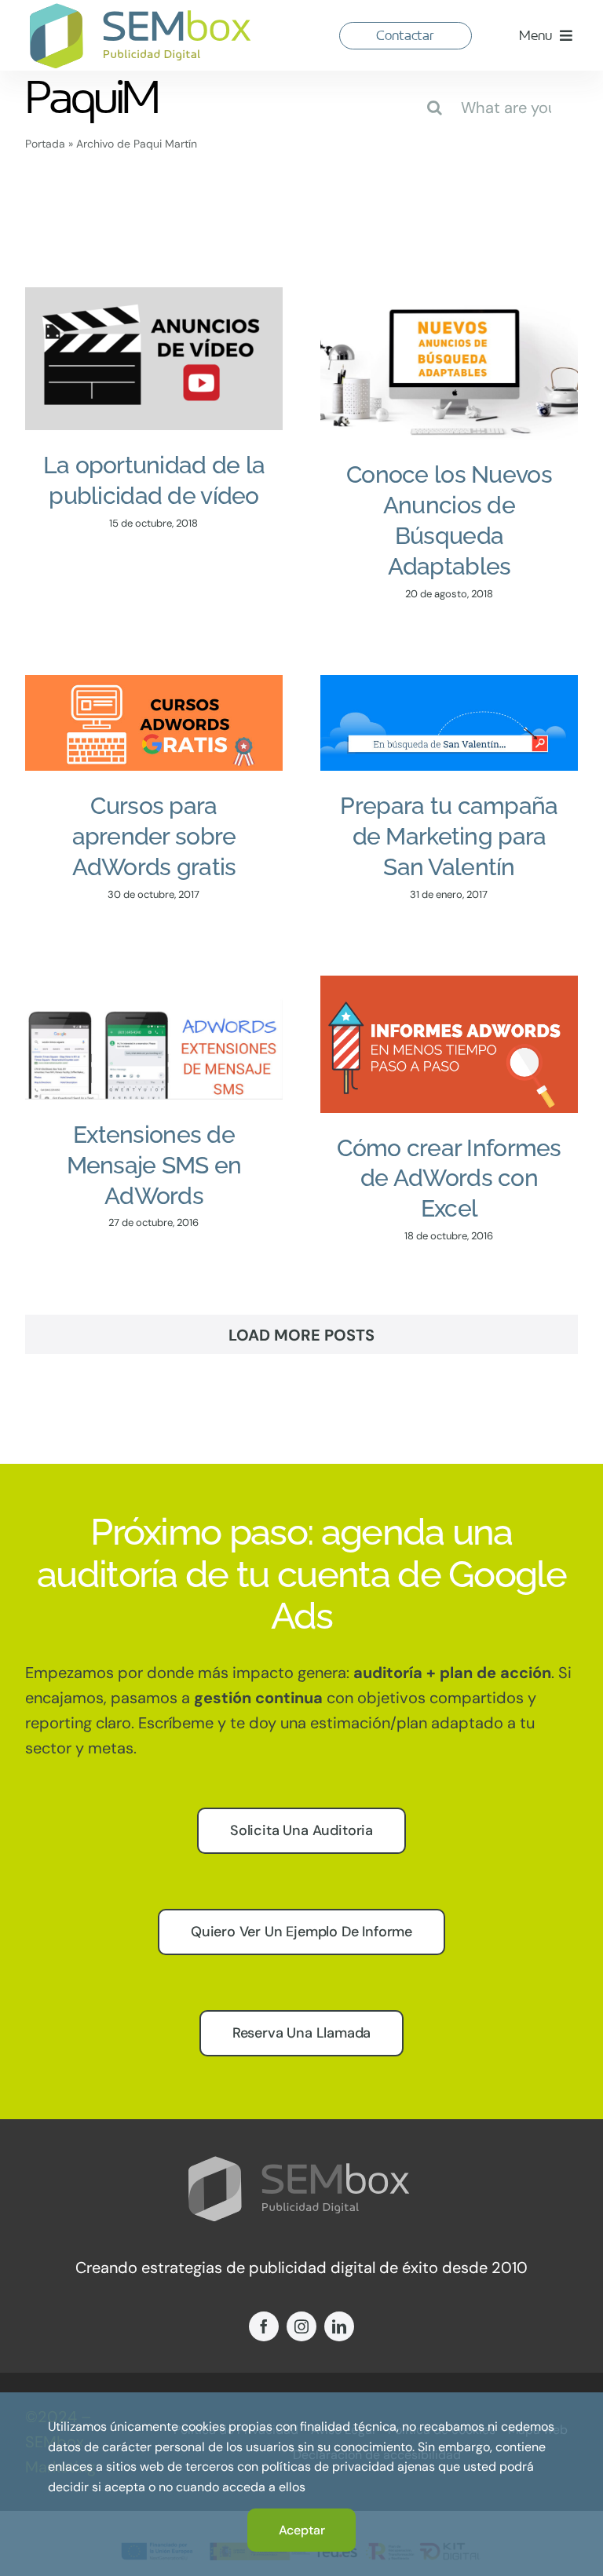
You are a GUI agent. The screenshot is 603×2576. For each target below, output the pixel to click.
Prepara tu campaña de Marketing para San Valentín (449, 836)
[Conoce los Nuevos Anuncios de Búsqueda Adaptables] (449, 363)
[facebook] (264, 2326)
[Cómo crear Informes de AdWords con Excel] (449, 1044)
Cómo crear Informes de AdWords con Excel (449, 1179)
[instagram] (301, 2326)
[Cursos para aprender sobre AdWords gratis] (154, 723)
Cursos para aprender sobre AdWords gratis (154, 836)
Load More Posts (301, 1335)
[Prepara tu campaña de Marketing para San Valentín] (449, 723)
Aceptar (302, 2530)
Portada (45, 144)
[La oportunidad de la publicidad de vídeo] (154, 359)
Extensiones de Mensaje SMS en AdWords (154, 1165)
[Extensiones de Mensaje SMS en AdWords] (154, 1037)
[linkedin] (339, 2326)
